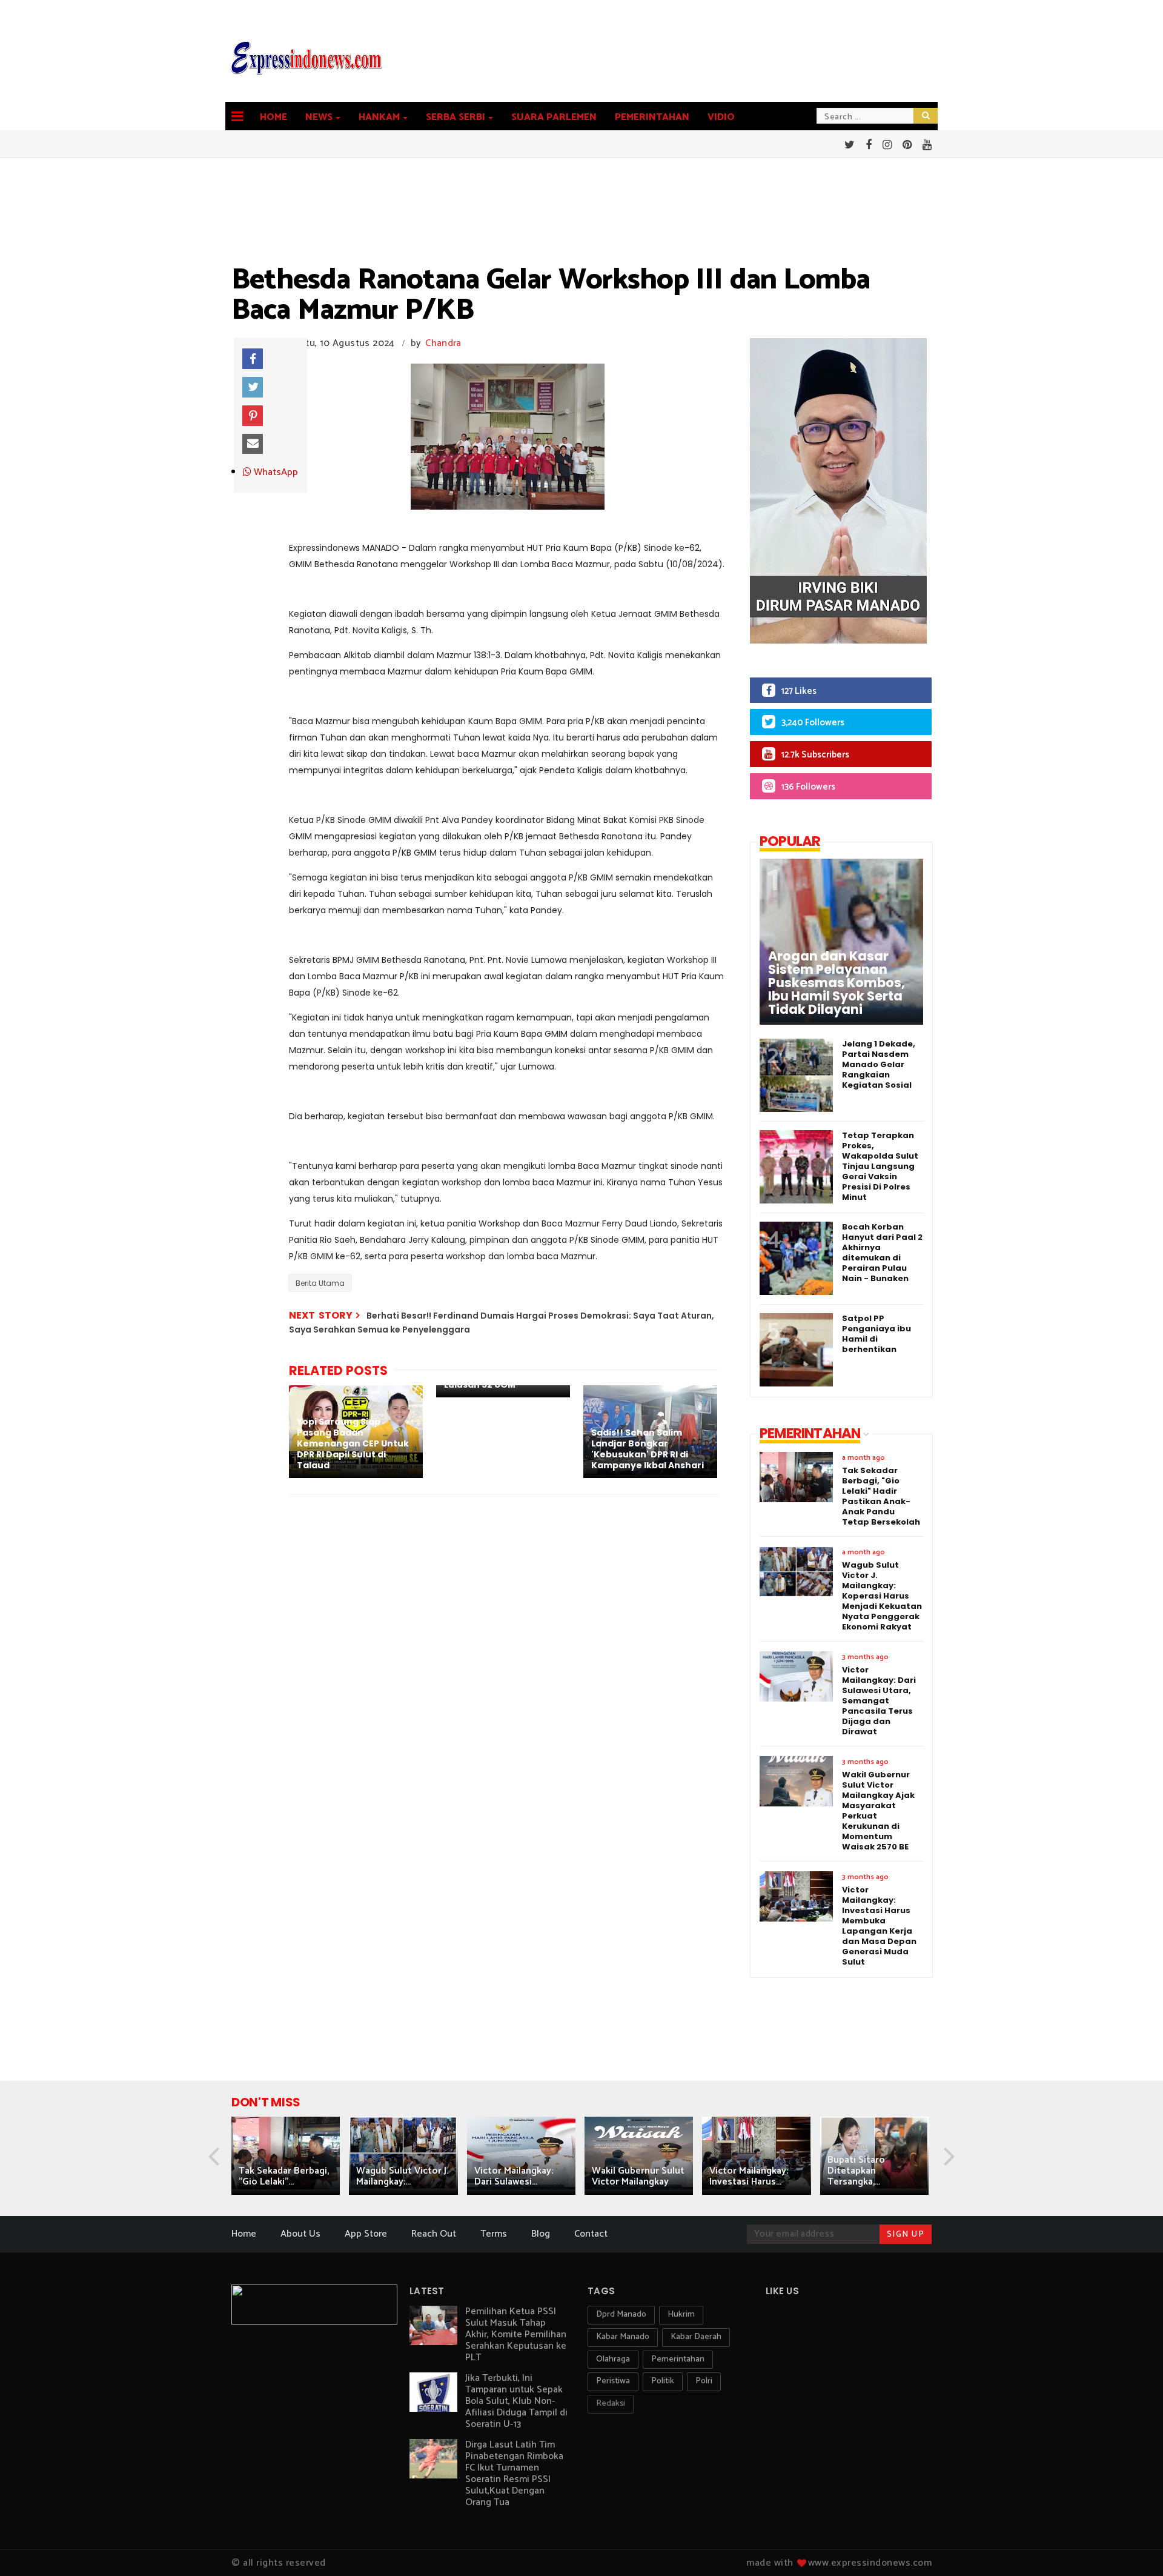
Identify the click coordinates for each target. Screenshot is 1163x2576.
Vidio (721, 117)
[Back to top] (1133, 2547)
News (319, 117)
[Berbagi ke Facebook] (253, 359)
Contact (591, 2234)
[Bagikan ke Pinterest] (253, 416)
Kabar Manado (623, 2337)
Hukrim (681, 2315)
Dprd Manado (621, 2315)
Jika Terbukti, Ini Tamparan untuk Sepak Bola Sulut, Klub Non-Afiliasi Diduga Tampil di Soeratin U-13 (516, 2401)
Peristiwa (613, 2381)
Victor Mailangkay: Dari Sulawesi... (514, 2176)
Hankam (379, 117)
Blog (541, 2234)
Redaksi (611, 2404)
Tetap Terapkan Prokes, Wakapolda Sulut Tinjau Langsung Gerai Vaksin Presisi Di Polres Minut (880, 1166)
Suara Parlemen (554, 117)
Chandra (443, 343)
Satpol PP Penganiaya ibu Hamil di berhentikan (876, 1334)
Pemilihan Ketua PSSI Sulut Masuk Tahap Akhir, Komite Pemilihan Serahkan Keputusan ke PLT (516, 2335)
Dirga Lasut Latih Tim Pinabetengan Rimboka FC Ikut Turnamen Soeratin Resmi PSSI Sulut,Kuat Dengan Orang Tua (514, 2474)
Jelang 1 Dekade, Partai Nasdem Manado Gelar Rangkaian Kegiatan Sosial (879, 1064)
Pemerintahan (652, 117)
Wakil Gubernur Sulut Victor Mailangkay (638, 2176)
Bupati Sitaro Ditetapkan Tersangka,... (856, 2171)
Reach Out (434, 2234)
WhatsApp (275, 473)
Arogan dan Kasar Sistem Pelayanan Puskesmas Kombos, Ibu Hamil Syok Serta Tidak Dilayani (837, 983)
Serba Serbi (456, 117)
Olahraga (613, 2359)
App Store (366, 2234)
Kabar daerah (696, 2337)
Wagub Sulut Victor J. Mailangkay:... (402, 2176)
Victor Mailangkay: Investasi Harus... (749, 2176)
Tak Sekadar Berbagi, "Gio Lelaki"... (284, 2176)
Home (273, 117)
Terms (494, 2234)
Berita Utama (320, 1283)
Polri (704, 2381)
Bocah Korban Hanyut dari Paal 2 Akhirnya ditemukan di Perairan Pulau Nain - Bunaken (882, 1253)
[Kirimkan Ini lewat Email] (253, 444)
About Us (300, 2234)
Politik (663, 2381)
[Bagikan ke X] (253, 387)
